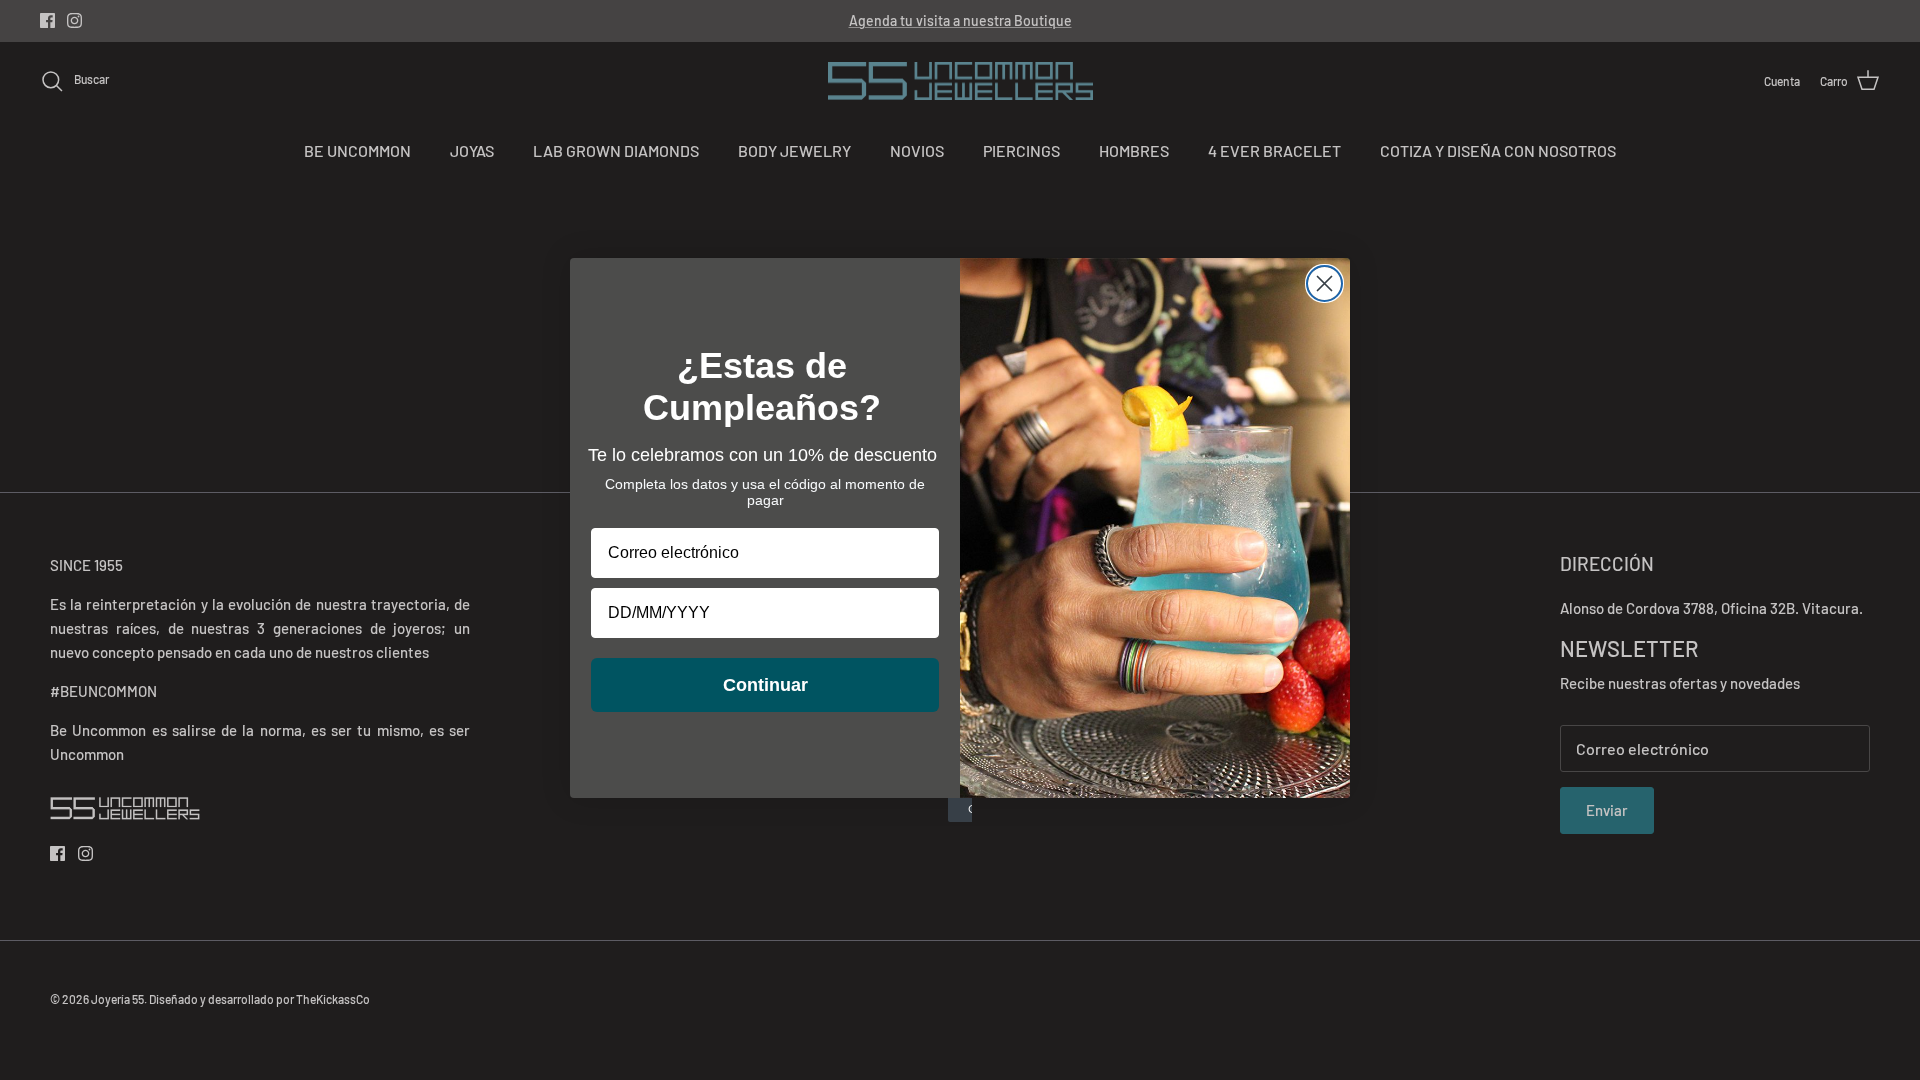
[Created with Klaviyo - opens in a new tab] (960, 810)
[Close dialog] (1324, 283)
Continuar (765, 685)
